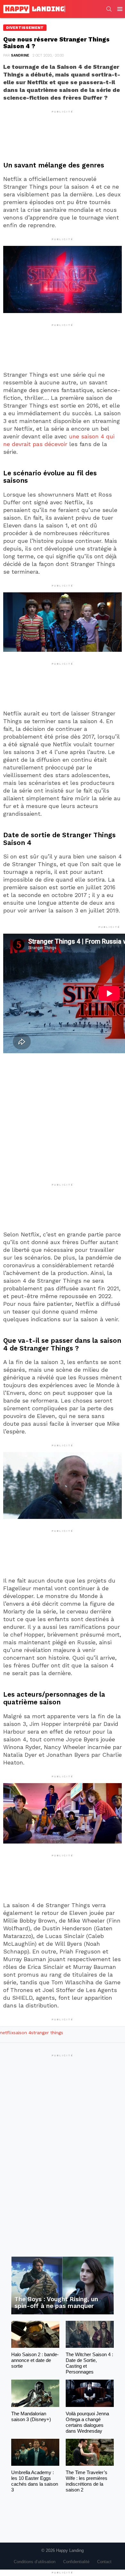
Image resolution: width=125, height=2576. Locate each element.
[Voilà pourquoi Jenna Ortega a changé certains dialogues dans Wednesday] (90, 2393)
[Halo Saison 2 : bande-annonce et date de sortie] (35, 2334)
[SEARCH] (109, 9)
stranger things (47, 2033)
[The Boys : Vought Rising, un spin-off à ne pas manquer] (63, 2285)
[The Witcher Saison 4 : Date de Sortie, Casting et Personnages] (90, 2334)
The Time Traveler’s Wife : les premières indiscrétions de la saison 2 (87, 2481)
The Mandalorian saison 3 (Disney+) (31, 2416)
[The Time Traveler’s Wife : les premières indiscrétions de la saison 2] (90, 2452)
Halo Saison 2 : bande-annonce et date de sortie (35, 2360)
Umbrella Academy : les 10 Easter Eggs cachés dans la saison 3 (35, 2481)
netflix (7, 2033)
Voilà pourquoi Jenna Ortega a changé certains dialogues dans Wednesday (87, 2422)
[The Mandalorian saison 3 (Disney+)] (35, 2393)
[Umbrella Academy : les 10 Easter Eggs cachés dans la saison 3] (35, 2452)
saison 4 (22, 2033)
